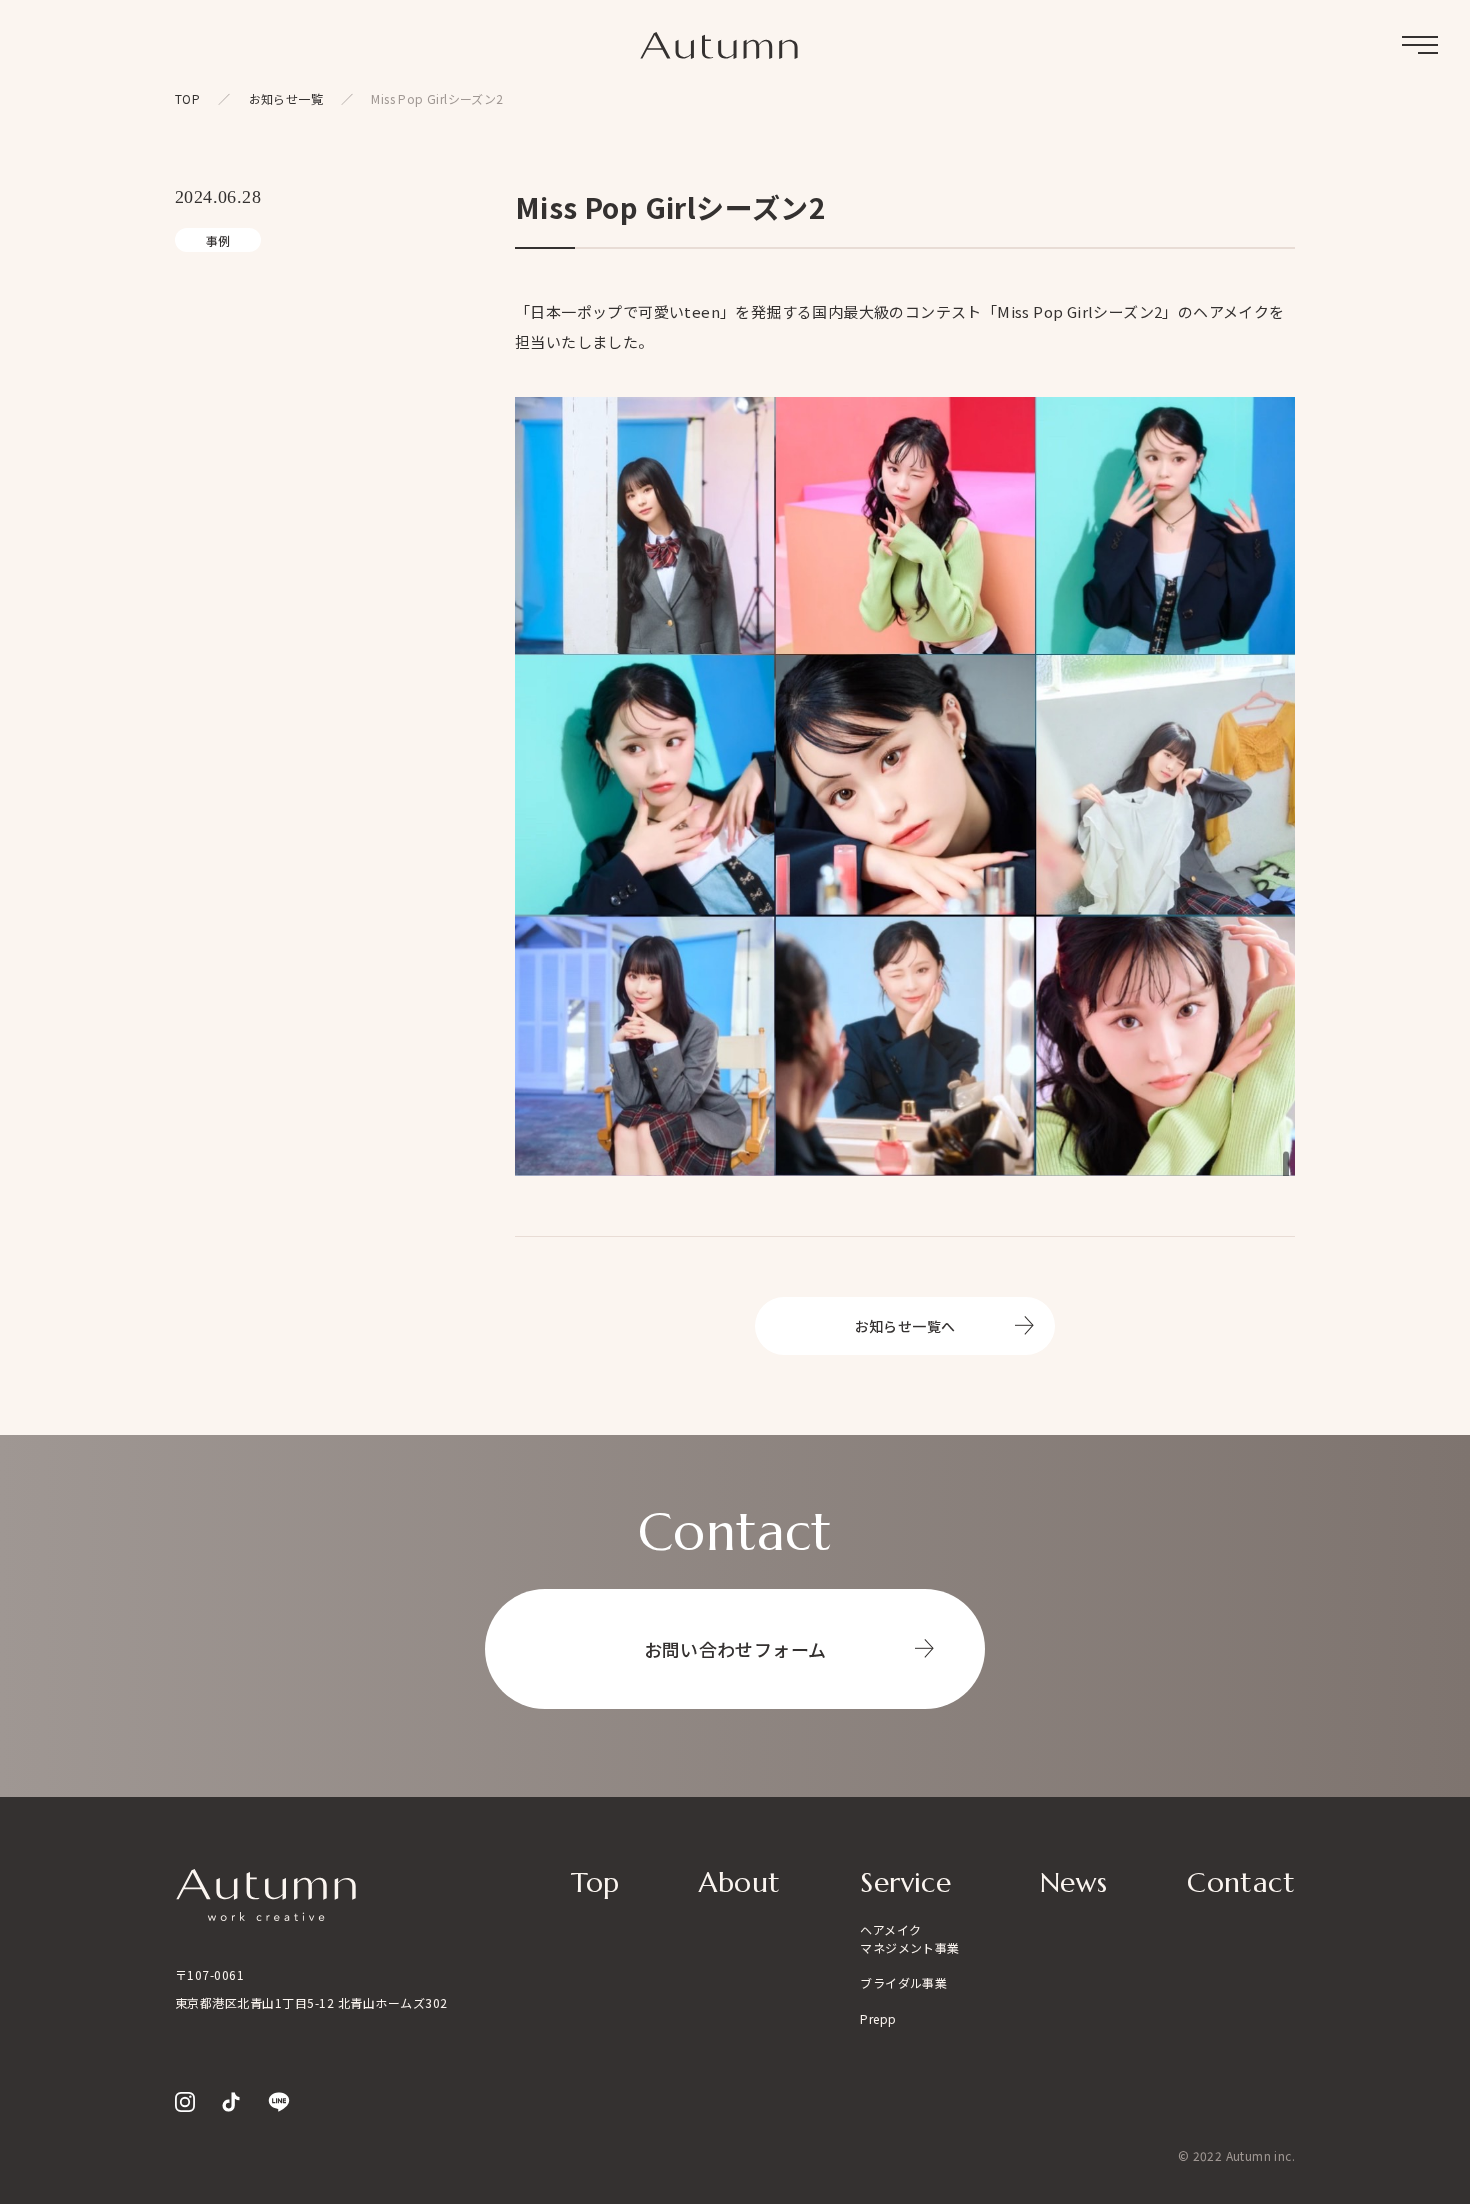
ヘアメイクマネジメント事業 (909, 1938)
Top (595, 1882)
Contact (1241, 1882)
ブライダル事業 (903, 1982)
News (1074, 1882)
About (739, 1882)
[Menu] (1420, 45)
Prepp (878, 2018)
